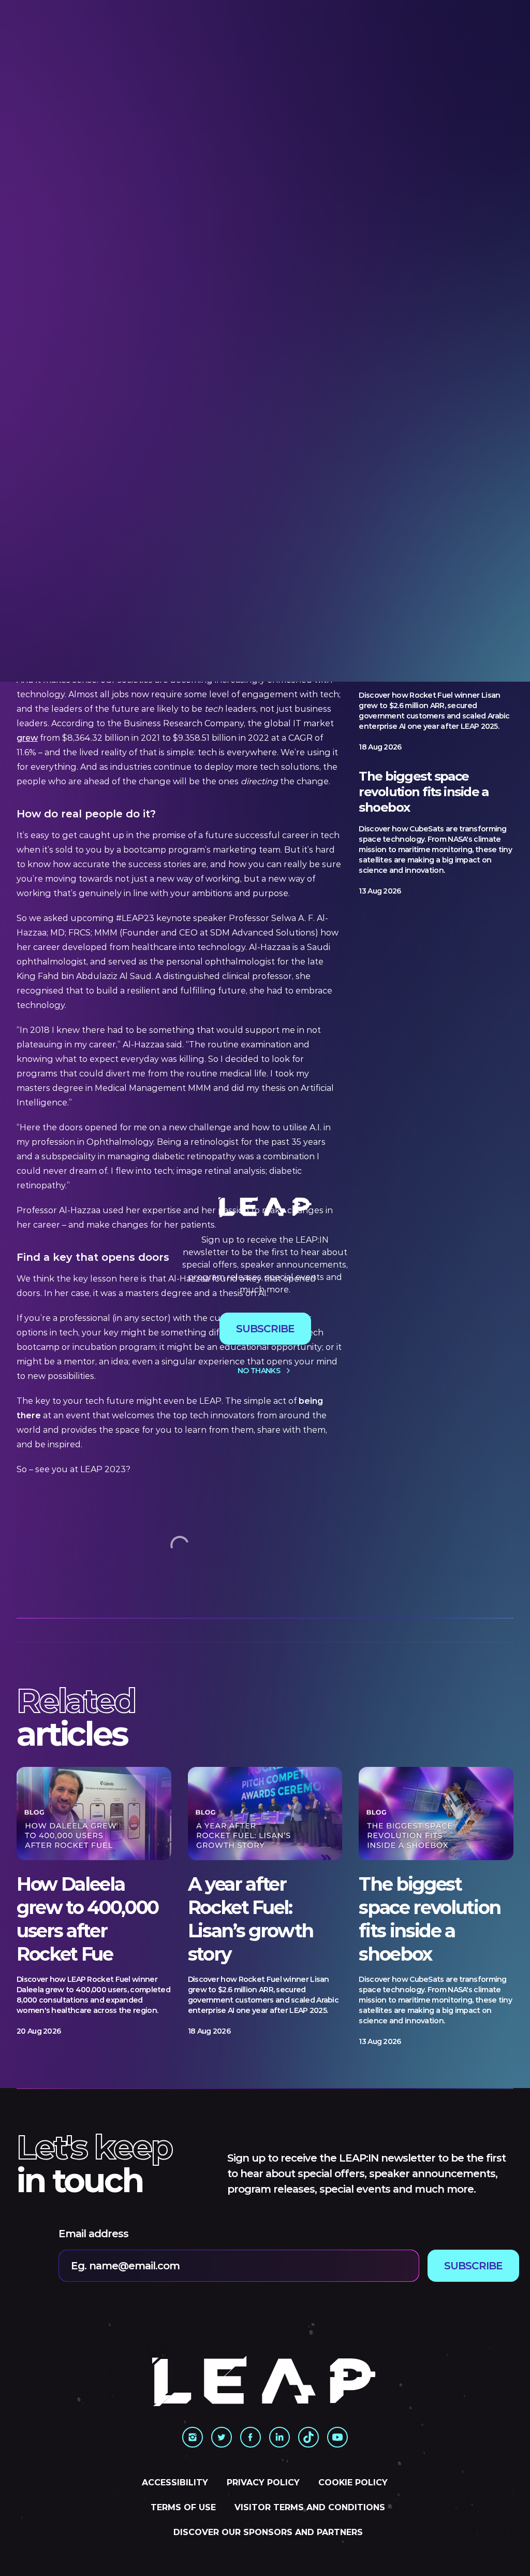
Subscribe (265, 1329)
